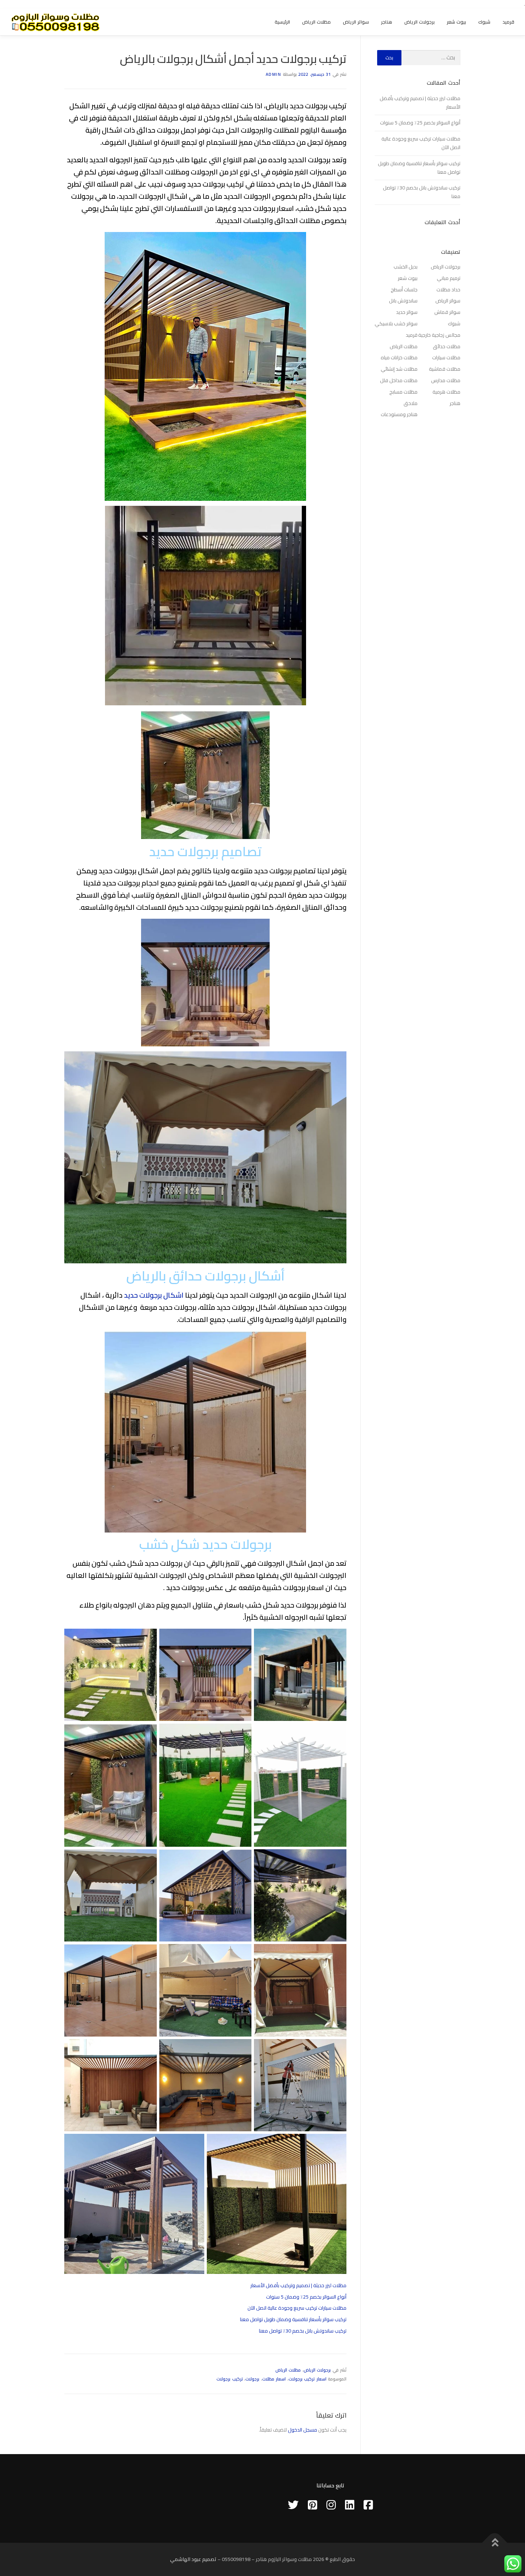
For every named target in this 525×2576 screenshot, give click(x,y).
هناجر (387, 22)
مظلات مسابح (403, 392)
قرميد (508, 22)
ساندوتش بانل (403, 301)
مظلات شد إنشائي (399, 369)
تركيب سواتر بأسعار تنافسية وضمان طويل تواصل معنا (293, 2319)
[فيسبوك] (368, 2505)
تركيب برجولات (230, 2379)
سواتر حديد (407, 312)
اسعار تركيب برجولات (307, 2379)
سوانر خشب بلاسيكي (396, 324)
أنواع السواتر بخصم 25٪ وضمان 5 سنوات (306, 2297)
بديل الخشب (406, 267)
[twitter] (293, 2505)
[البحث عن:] (431, 58)
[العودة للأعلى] (495, 2543)
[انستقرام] (331, 2505)
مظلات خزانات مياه (399, 357)
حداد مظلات (448, 290)
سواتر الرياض (356, 22)
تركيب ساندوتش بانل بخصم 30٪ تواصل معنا (303, 2331)
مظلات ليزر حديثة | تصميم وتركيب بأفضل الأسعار (298, 2285)
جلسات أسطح (404, 290)
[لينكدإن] (350, 2505)
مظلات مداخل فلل (399, 380)
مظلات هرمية (446, 392)
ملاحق (411, 403)
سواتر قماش (447, 312)
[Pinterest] (312, 2505)
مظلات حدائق (447, 346)
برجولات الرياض (419, 22)
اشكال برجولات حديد (154, 1295)
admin (274, 74)
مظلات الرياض (316, 22)
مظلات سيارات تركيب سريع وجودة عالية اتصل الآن (297, 2308)
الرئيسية (282, 22)
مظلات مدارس (446, 380)
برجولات (252, 2379)
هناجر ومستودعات (399, 414)
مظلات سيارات (446, 357)
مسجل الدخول (302, 2430)
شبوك (484, 22)
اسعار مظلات (274, 2379)
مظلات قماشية (445, 369)
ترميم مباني (449, 278)
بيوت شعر (456, 22)
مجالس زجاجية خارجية (439, 335)
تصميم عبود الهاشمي (193, 2559)
